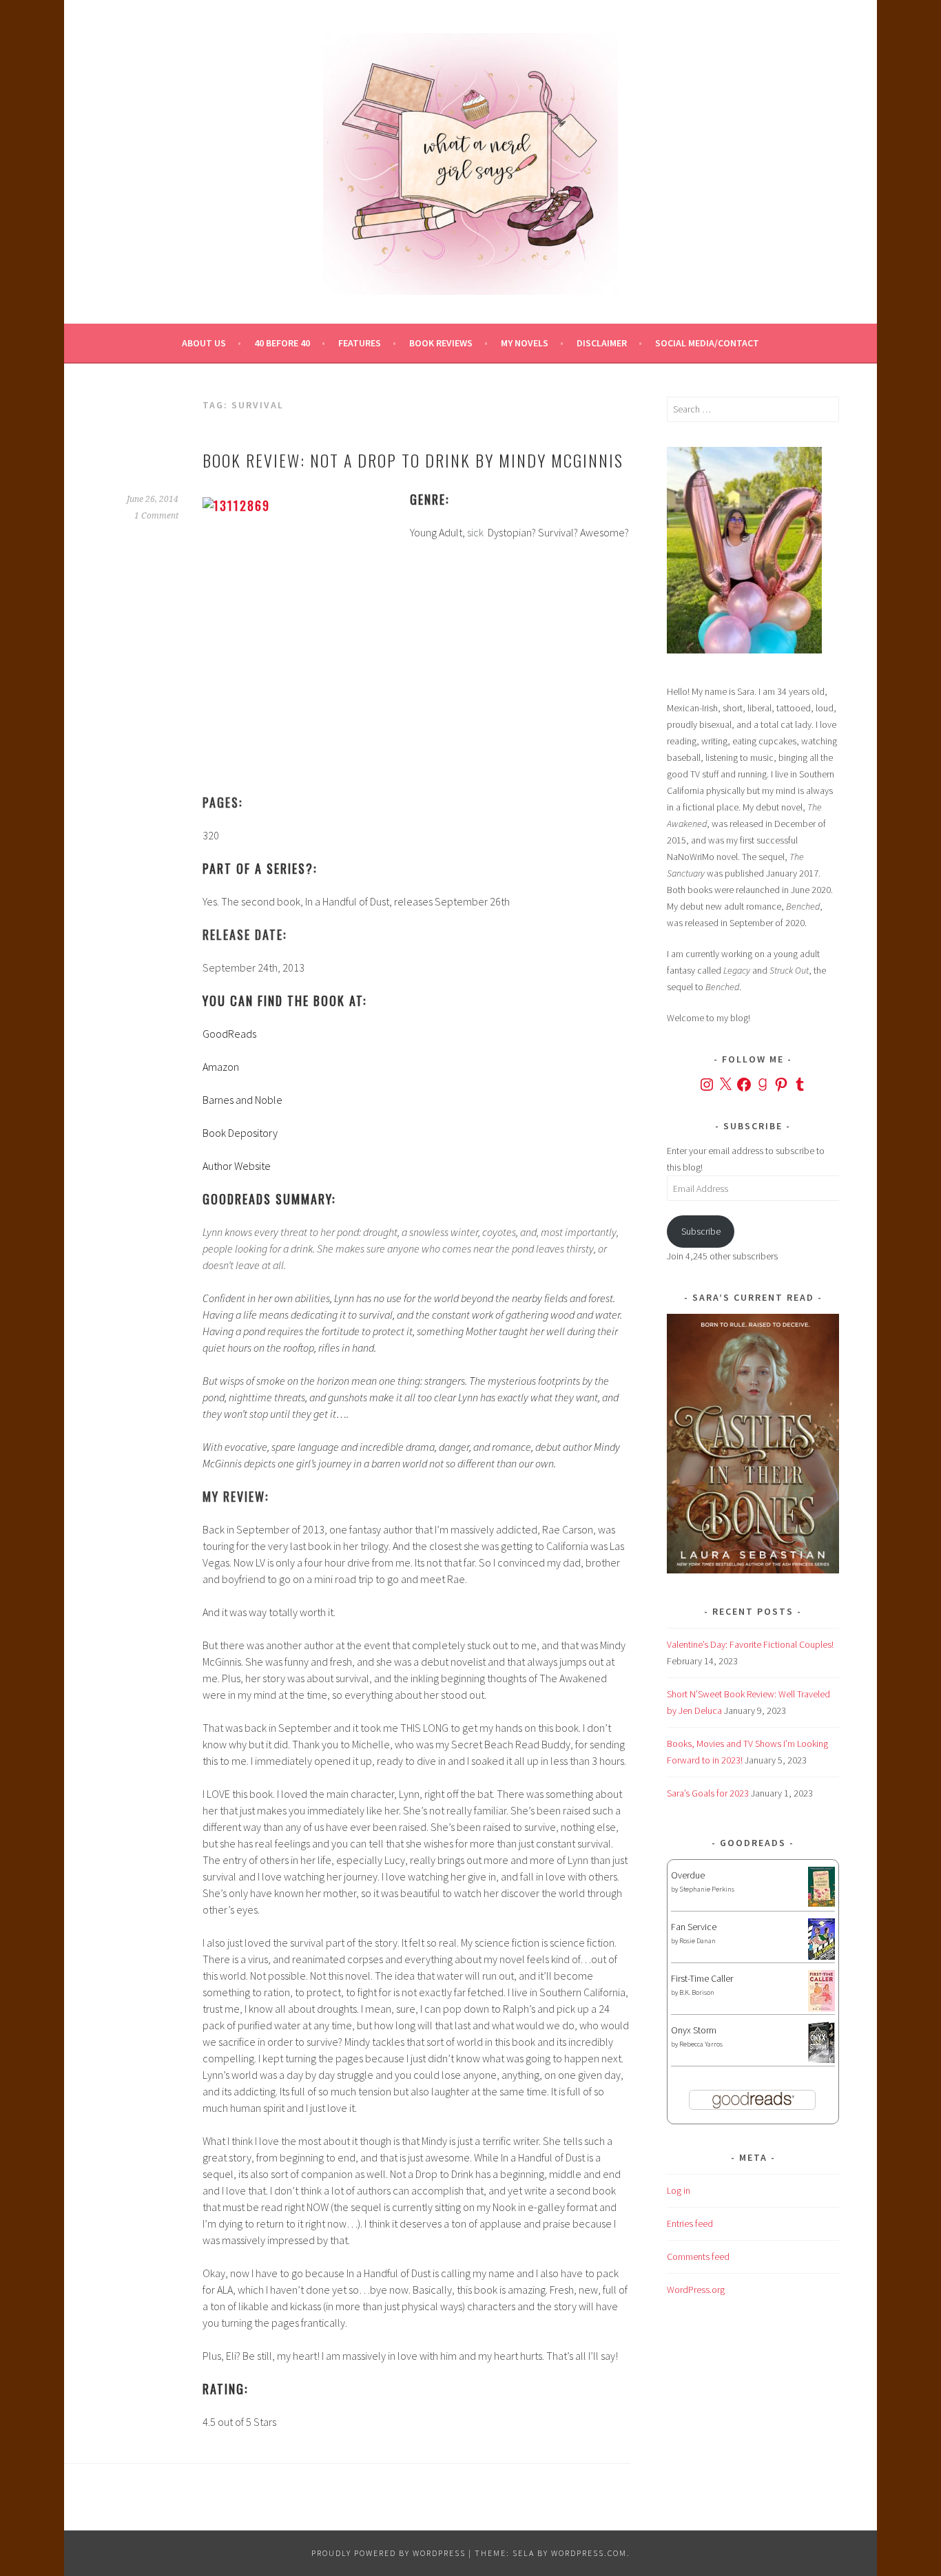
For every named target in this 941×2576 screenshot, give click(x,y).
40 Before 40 (282, 343)
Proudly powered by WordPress (389, 2553)
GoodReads (229, 1034)
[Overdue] (821, 1903)
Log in (679, 2190)
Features (360, 343)
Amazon (221, 1067)
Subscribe (701, 1231)
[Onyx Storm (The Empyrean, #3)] (821, 2061)
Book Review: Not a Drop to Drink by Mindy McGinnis (413, 460)
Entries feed (690, 2223)
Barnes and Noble (242, 1100)
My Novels (525, 343)
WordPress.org (696, 2290)
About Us (204, 343)
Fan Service (694, 1927)
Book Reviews (441, 343)
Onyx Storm (694, 2030)
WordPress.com (589, 2553)
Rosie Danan (697, 1941)
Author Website (237, 1166)
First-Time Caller (702, 1978)
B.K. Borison (697, 1992)
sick (475, 532)
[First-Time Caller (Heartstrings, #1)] (821, 2008)
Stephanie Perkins (707, 1889)
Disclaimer (602, 343)
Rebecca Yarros (701, 2044)
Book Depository (240, 1133)
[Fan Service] (821, 1956)
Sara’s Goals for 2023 (708, 1793)
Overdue (688, 1875)
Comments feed (698, 2256)
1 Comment (156, 516)
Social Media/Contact (707, 343)
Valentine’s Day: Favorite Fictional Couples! (750, 1644)
